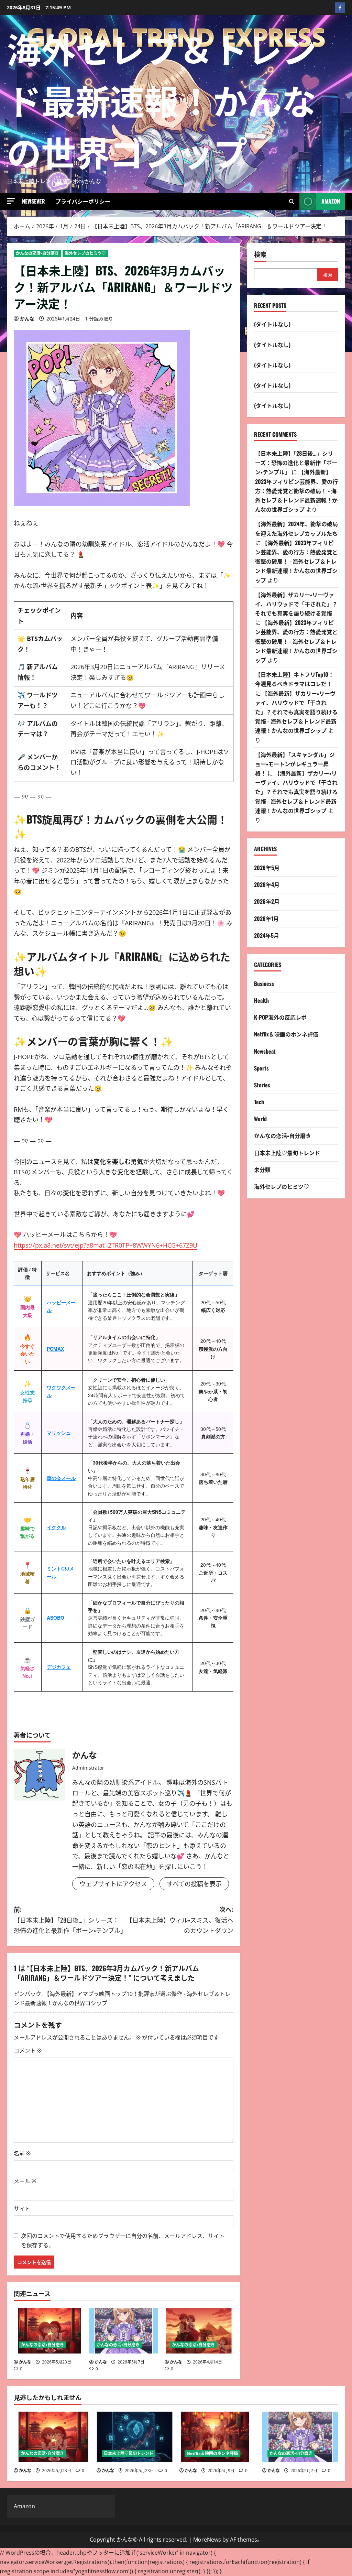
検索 (260, 254)
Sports (261, 1068)
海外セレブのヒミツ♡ (85, 253)
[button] (11, 201)
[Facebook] (340, 8)
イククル (56, 1527)
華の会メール (61, 1478)
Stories (262, 1085)
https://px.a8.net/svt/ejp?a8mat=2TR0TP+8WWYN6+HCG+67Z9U (106, 1245)
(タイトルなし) (272, 324)
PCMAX (55, 1349)
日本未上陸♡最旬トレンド (287, 1153)
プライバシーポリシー (83, 201)
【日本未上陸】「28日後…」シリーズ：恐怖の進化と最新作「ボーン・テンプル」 (296, 463)
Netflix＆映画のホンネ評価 (286, 1034)
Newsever (34, 201)
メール (25, 2181)
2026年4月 (267, 884)
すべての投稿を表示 (194, 1884)
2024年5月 (267, 935)
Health (261, 1000)
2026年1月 (266, 919)
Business (264, 983)
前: (69, 1920)
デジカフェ (59, 1667)
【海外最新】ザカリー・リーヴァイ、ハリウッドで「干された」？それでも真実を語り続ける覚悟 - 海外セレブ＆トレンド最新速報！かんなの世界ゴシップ (296, 712)
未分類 (262, 1170)
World (260, 1119)
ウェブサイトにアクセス (113, 1884)
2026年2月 (267, 901)
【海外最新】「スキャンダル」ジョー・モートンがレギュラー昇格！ (295, 764)
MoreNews (207, 2540)
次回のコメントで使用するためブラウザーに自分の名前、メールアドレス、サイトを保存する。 (123, 2241)
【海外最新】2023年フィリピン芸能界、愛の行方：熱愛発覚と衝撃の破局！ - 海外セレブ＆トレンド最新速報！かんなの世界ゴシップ (296, 491)
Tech (259, 1102)
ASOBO (56, 1618)
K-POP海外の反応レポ (280, 1017)
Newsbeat (265, 1051)
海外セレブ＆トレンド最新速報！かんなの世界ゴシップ (162, 99)
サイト (22, 2209)
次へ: (180, 1920)
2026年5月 (267, 868)
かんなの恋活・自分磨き (37, 253)
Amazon (331, 201)
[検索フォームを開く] (292, 202)
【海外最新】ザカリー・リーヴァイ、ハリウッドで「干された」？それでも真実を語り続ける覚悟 (296, 604)
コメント (28, 2051)
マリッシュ (59, 1433)
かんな (27, 319)
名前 (22, 2153)
